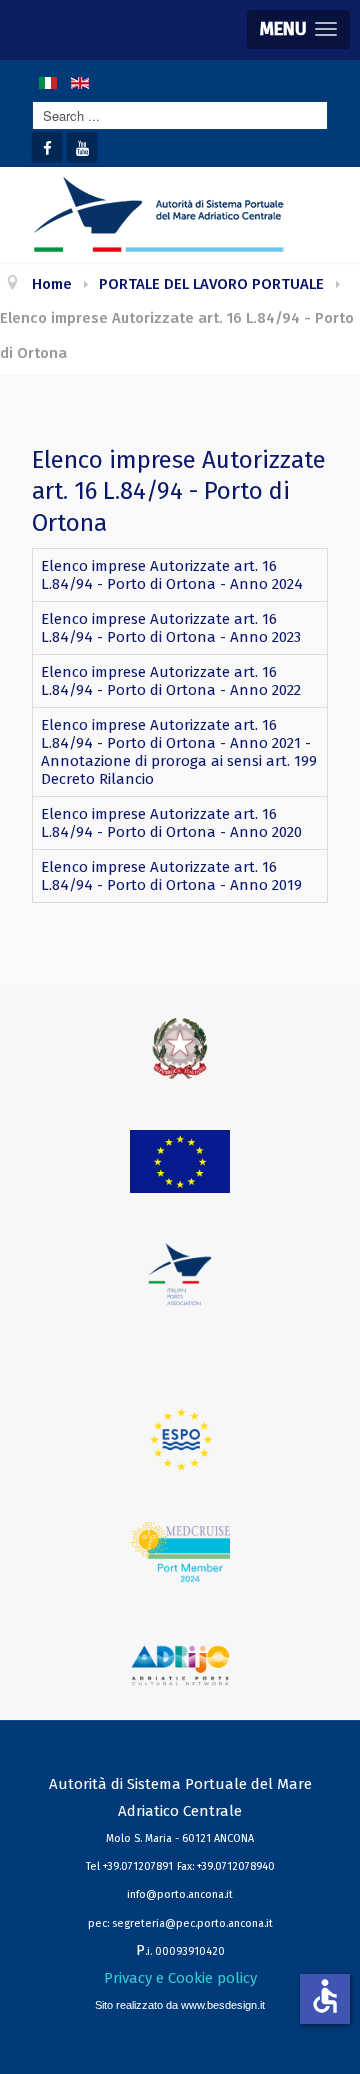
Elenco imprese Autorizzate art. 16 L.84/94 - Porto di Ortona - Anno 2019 (171, 876)
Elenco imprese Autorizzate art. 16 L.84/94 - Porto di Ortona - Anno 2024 (172, 575)
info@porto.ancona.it (180, 1894)
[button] (298, 29)
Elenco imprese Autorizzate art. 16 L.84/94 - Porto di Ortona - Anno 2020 (171, 823)
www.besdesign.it (223, 2005)
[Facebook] (47, 147)
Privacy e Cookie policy (180, 1978)
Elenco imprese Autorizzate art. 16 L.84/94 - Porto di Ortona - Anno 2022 (171, 681)
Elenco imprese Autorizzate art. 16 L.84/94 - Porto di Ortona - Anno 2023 (171, 628)
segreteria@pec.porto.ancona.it (192, 1923)
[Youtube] (82, 147)
